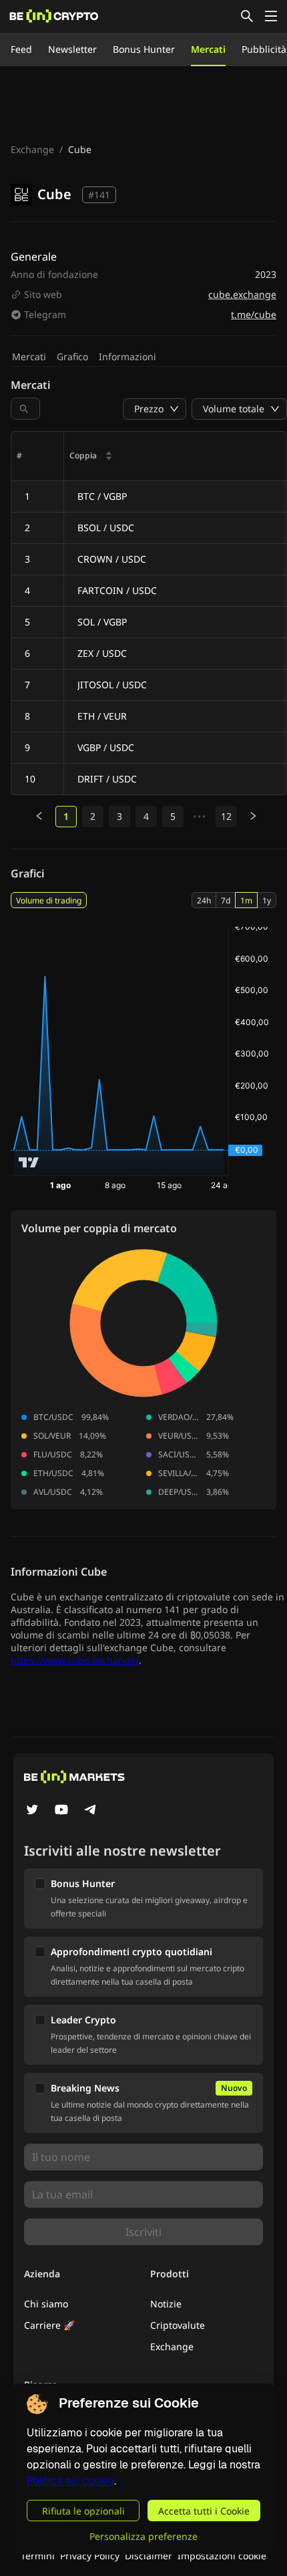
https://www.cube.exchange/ (75, 1660)
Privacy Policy (90, 2556)
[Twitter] (32, 1811)
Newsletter (72, 49)
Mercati (208, 49)
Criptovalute (178, 2325)
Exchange (32, 149)
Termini (38, 2556)
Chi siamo (46, 2304)
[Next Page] (253, 817)
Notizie (166, 2304)
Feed (21, 49)
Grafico (72, 356)
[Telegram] (91, 1811)
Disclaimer (149, 2556)
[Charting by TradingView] (29, 1162)
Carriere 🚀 (49, 2325)
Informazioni (127, 356)
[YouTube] (61, 1811)
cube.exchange (242, 294)
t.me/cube (254, 314)
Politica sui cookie (70, 2481)
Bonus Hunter (144, 49)
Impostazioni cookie (222, 2556)
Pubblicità (264, 49)
